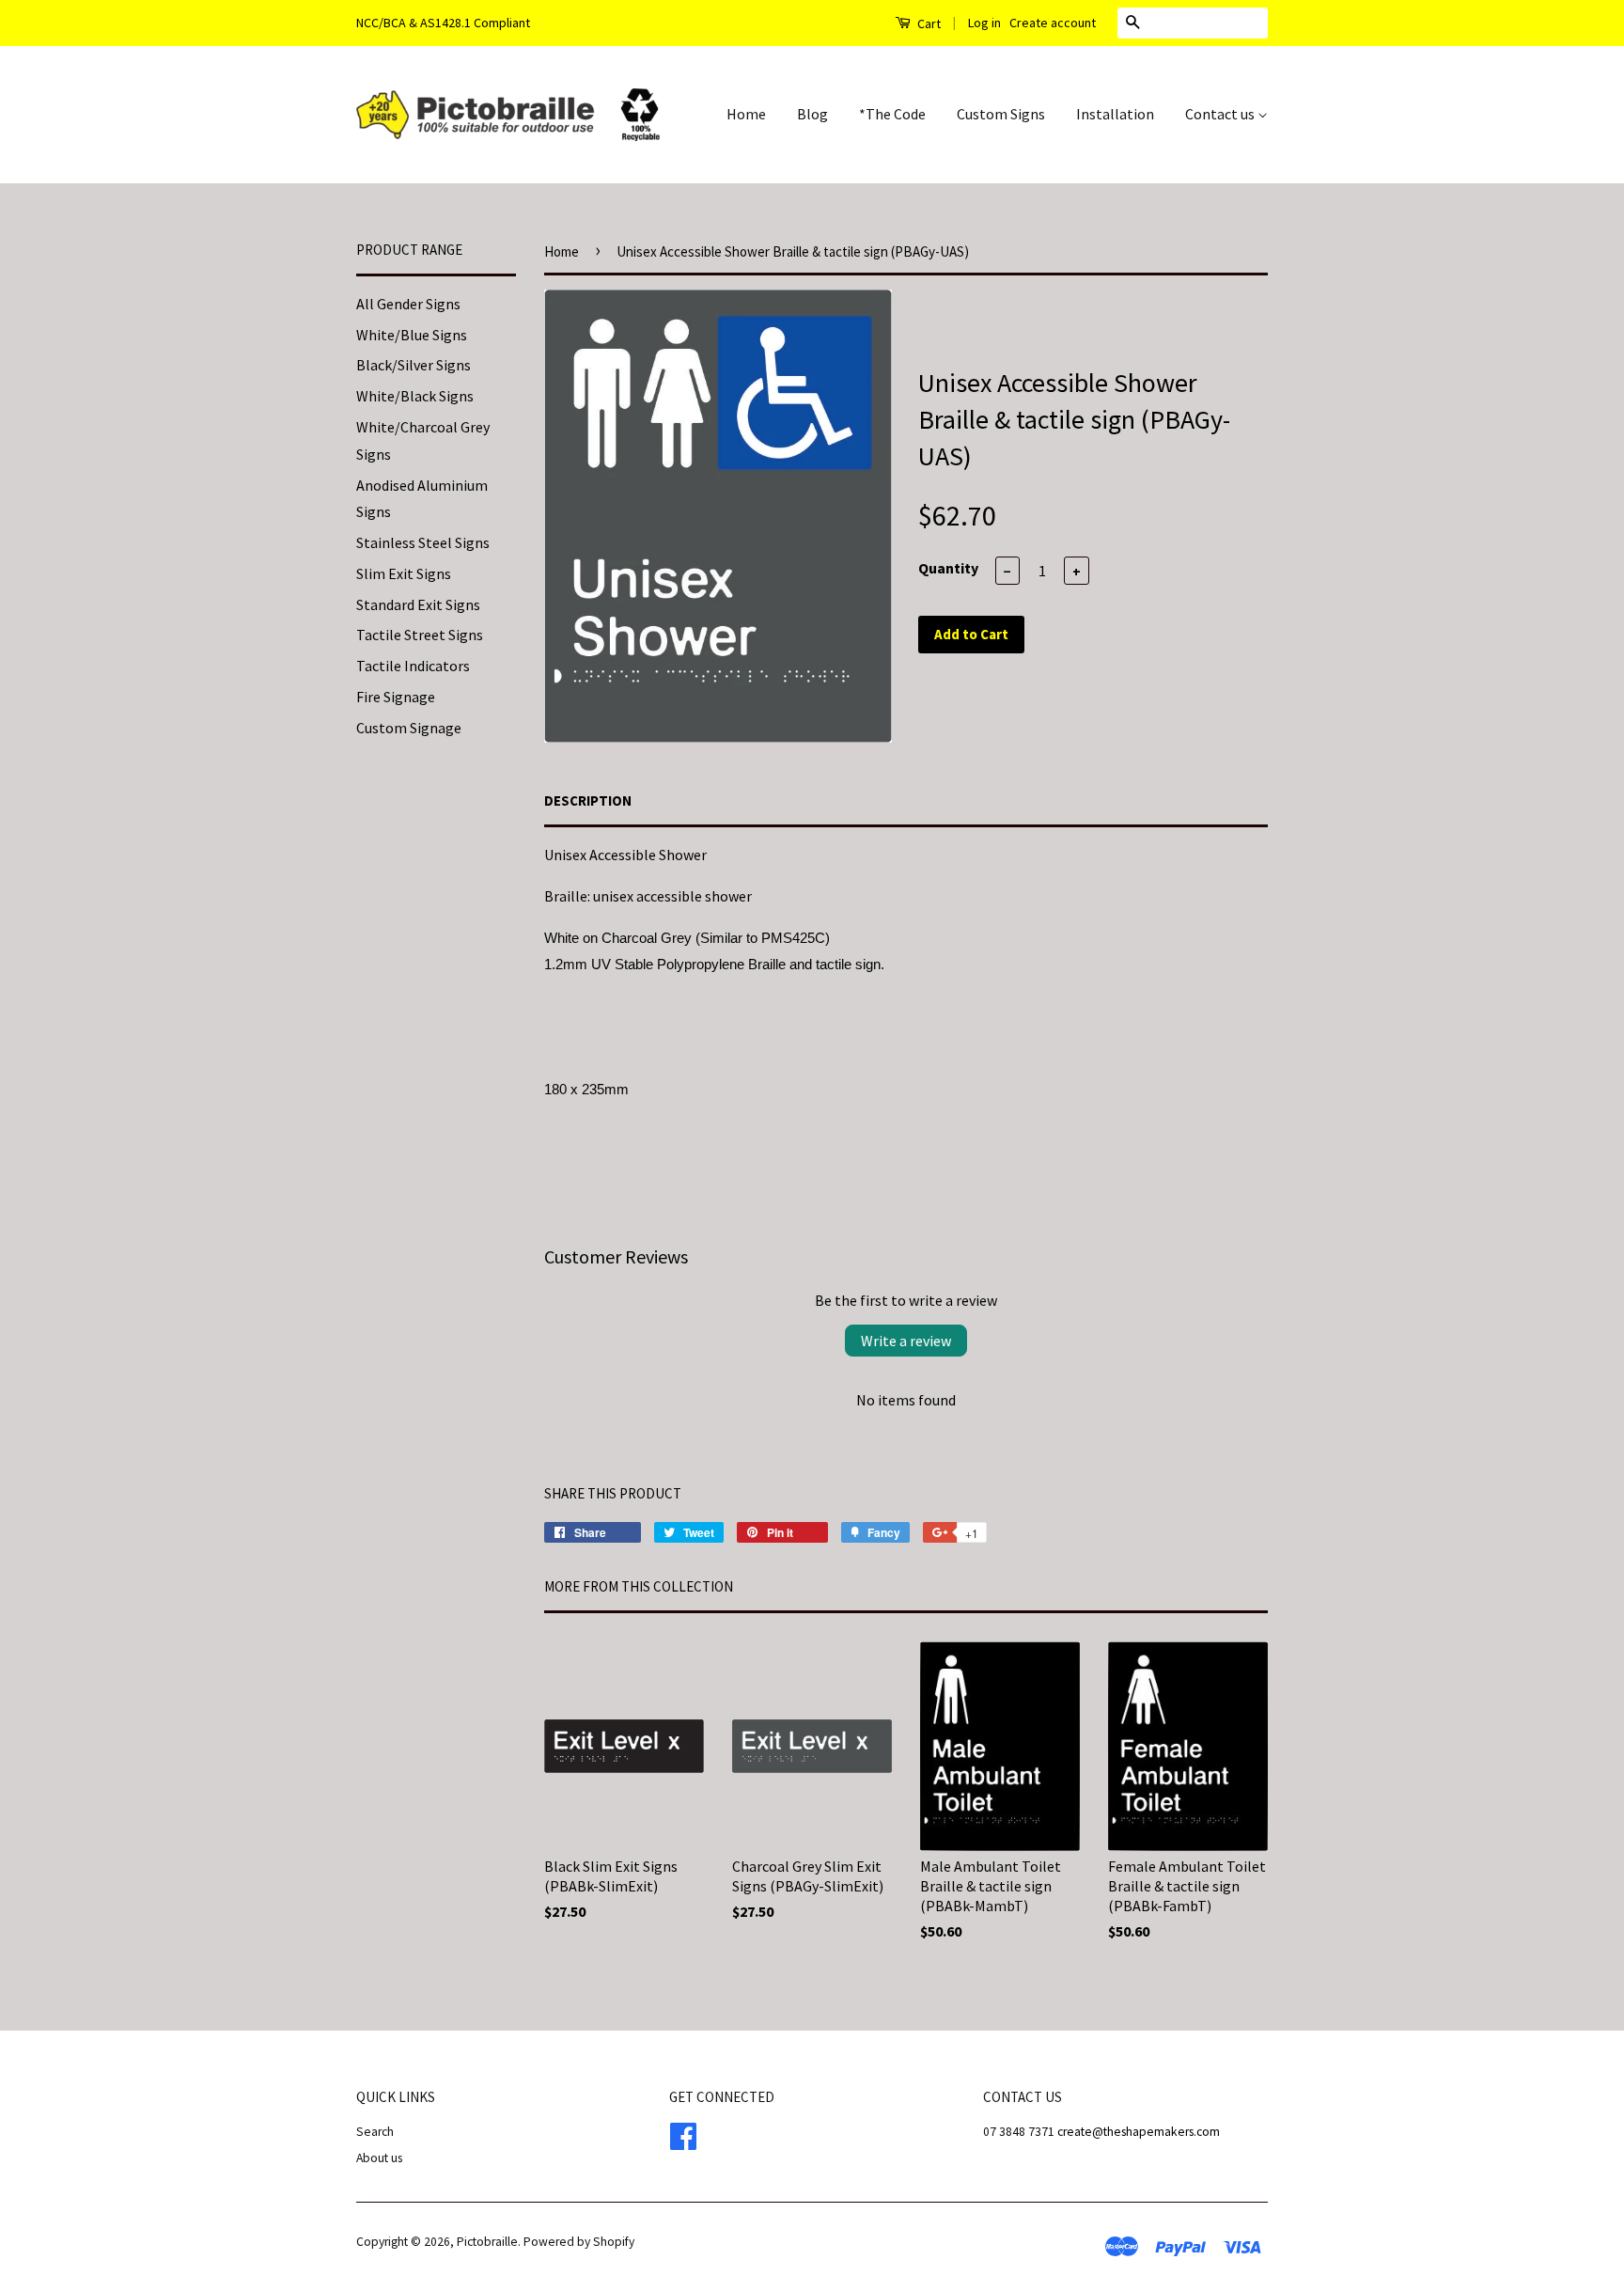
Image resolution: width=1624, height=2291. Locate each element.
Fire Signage (396, 697)
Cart (928, 24)
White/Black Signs (415, 396)
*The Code (892, 114)
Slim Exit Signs (404, 573)
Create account (1053, 23)
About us (379, 2158)
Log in (984, 23)
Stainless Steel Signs (423, 542)
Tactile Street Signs (420, 635)
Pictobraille (487, 2242)
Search (375, 2132)
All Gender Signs (408, 304)
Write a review (906, 1341)
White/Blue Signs (412, 335)
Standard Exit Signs (418, 604)
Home (746, 114)
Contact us (1221, 114)
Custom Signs (1001, 114)
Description (588, 800)
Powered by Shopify (579, 2242)
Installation (1115, 114)
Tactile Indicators (413, 666)
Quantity (948, 568)
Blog (812, 114)
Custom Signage (409, 728)
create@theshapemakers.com (1139, 2132)
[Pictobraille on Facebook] (683, 2134)
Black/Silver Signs (414, 365)
